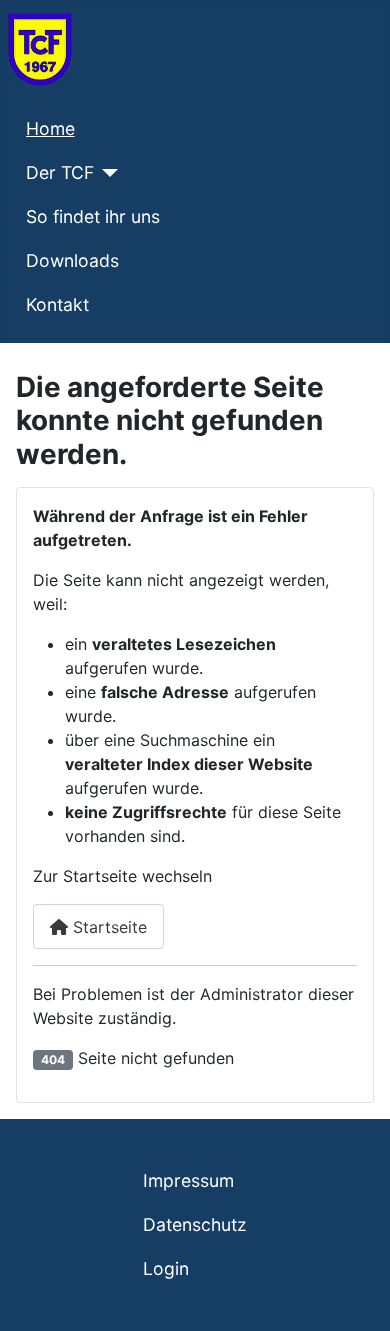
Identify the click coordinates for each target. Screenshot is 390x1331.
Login (166, 1268)
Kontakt (57, 304)
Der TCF (60, 172)
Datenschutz (195, 1224)
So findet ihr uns (93, 216)
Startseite (107, 927)
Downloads (72, 260)
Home (50, 128)
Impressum (188, 1180)
